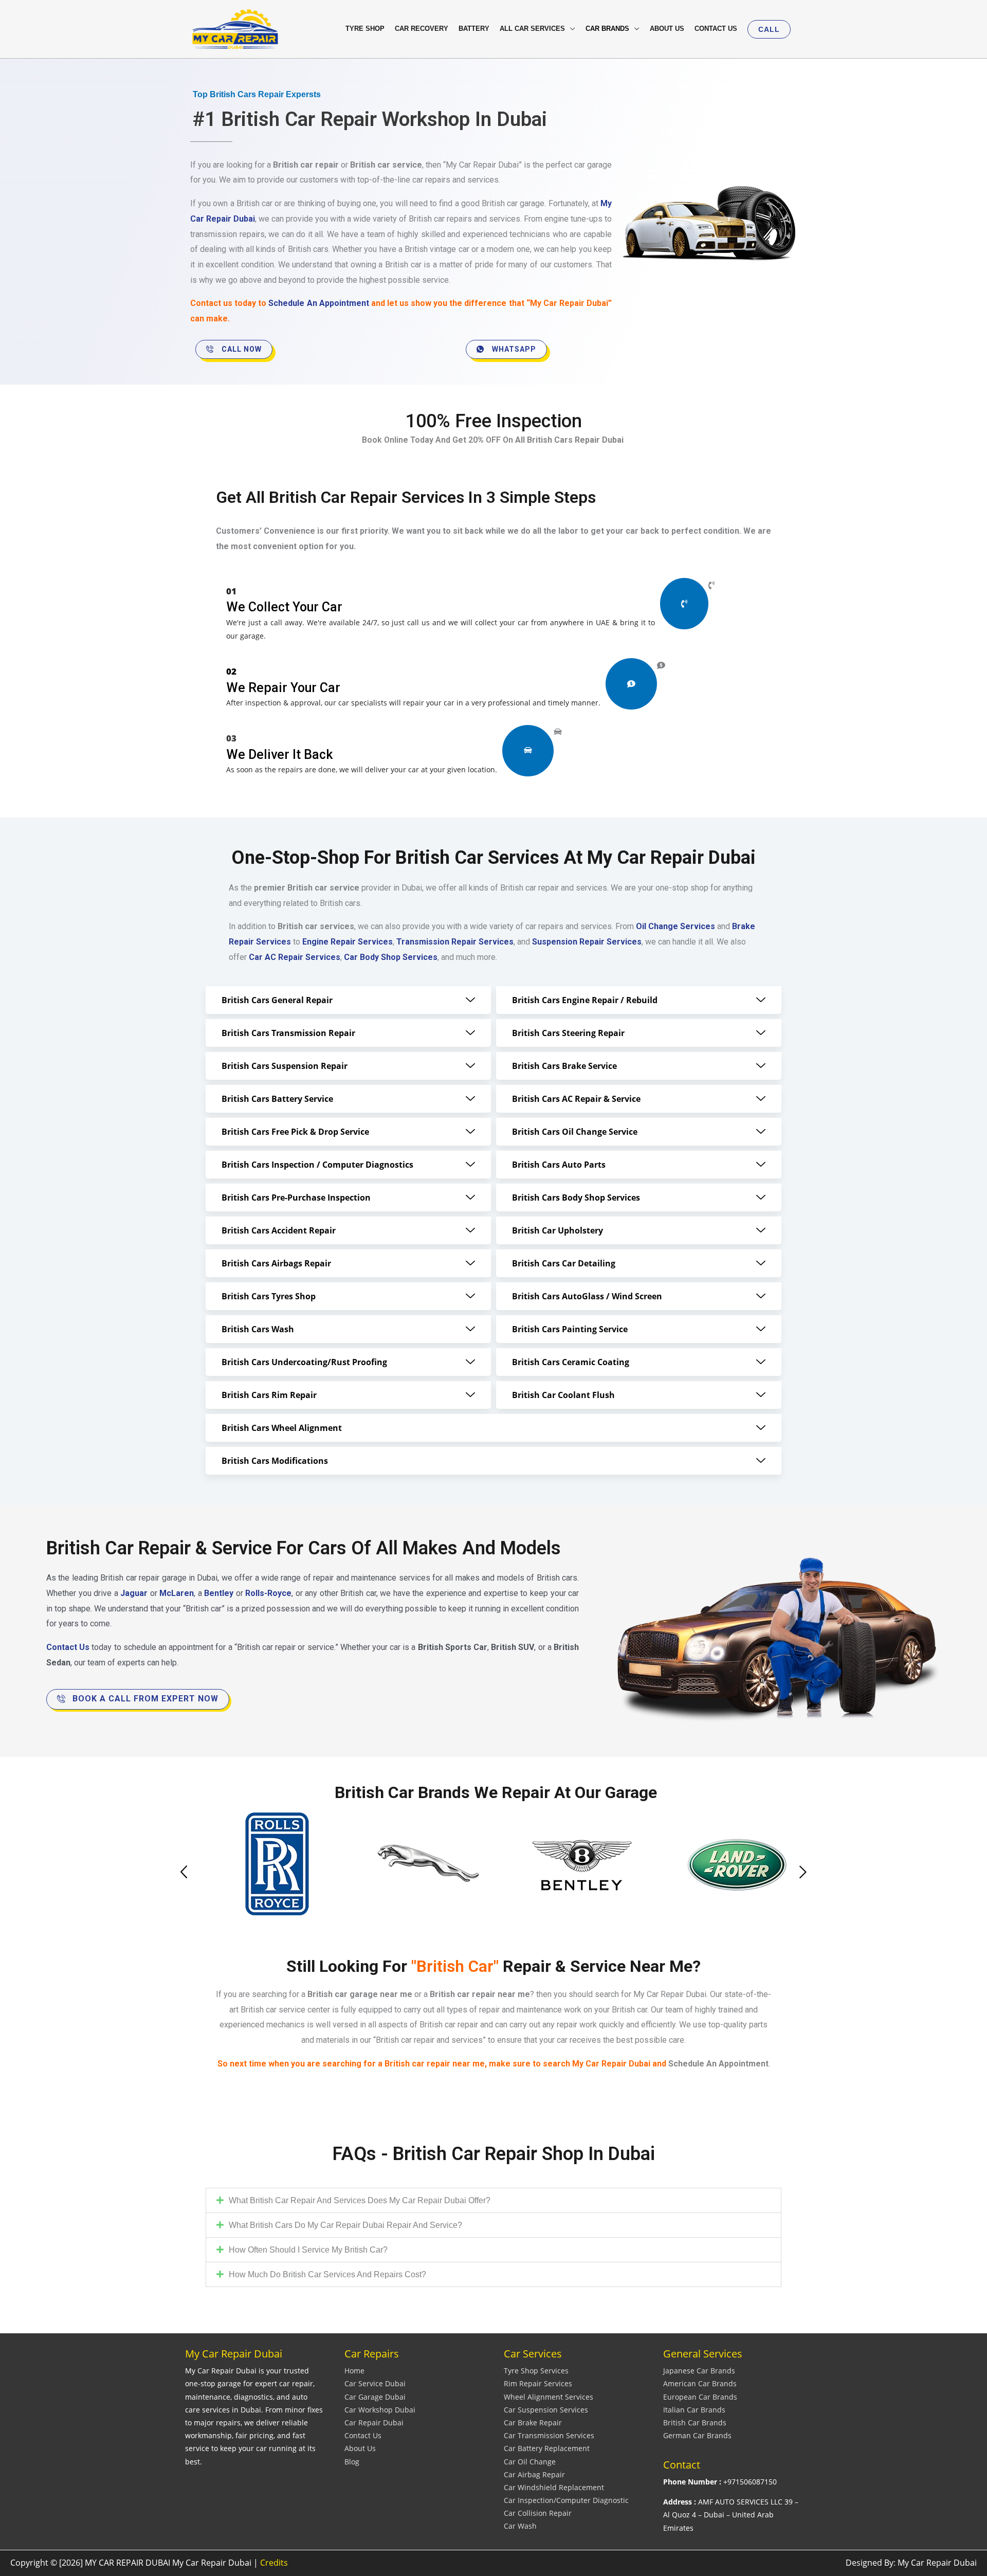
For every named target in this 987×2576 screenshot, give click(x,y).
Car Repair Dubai (374, 2423)
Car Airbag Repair (534, 2474)
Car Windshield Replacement (554, 2487)
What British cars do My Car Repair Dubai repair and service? (345, 2225)
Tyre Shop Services (536, 2371)
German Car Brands (697, 2435)
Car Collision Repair (538, 2513)
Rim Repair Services (538, 2383)
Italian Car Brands (694, 2410)
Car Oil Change (530, 2462)
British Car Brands (695, 2423)
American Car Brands (700, 2383)
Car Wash (520, 2526)
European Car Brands (700, 2397)
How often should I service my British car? (308, 2250)
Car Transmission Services (549, 2435)
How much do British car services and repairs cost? (327, 2274)
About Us (360, 2448)
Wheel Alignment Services (549, 2397)
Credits (274, 2563)
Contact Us (363, 2435)
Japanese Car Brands (699, 2371)
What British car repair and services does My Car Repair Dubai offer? (360, 2200)
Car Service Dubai (375, 2383)
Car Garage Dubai (375, 2397)
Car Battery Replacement (547, 2448)
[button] (769, 29)
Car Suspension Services (546, 2410)
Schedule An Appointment (318, 303)
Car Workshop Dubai (380, 2410)
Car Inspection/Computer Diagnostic (566, 2500)
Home (354, 2371)
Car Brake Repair (533, 2423)
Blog (352, 2462)
